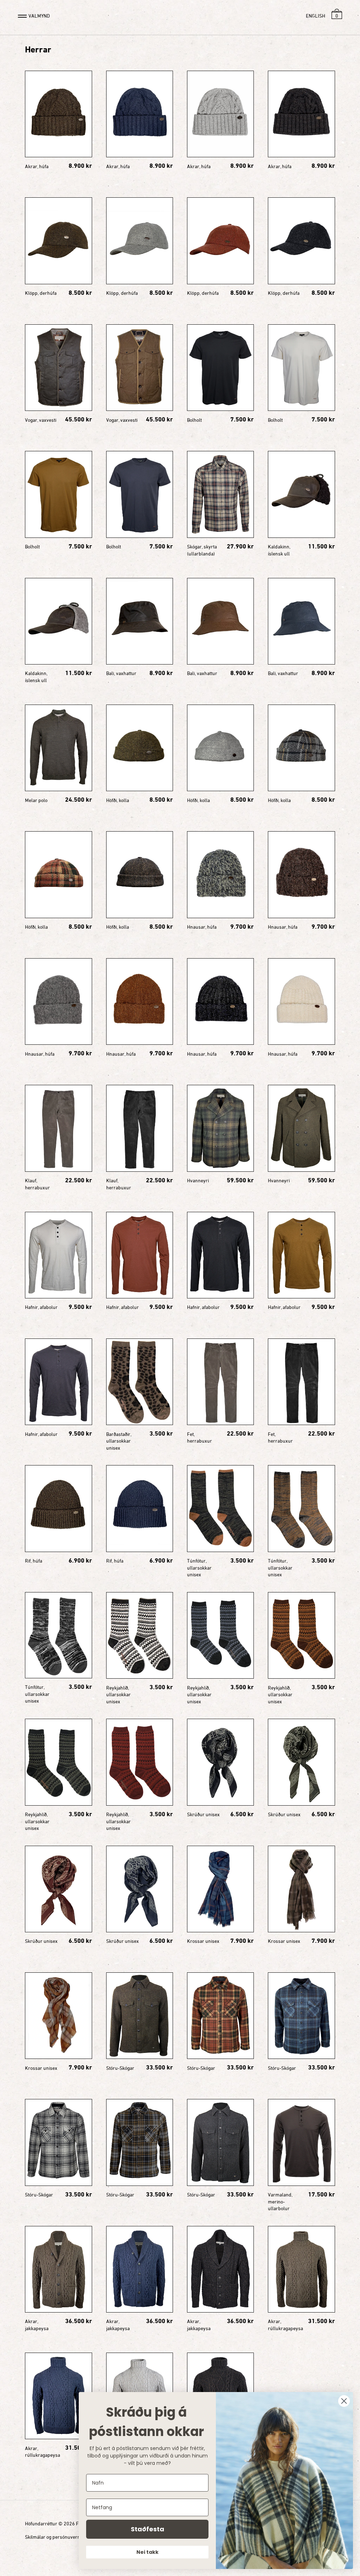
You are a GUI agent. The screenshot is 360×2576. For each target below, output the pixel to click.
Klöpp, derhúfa (41, 293)
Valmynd (39, 16)
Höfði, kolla (118, 800)
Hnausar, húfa (202, 927)
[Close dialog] (344, 2401)
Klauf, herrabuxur (37, 1184)
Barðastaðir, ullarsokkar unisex (119, 1441)
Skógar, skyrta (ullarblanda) (202, 550)
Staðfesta (147, 2529)
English (316, 16)
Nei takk (147, 2552)
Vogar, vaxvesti (41, 420)
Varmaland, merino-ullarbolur (280, 2201)
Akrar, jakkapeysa (37, 2325)
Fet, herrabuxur (200, 1438)
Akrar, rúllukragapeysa (285, 2325)
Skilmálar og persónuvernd (54, 2537)
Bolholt (194, 420)
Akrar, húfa (37, 166)
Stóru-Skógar (120, 2068)
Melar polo (36, 800)
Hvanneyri (198, 1180)
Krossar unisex (203, 1941)
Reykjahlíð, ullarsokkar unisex (118, 1694)
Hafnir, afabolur (41, 1307)
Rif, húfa (34, 1561)
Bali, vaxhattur (121, 673)
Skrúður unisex (203, 1814)
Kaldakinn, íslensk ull (279, 550)
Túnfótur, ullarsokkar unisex (199, 1567)
